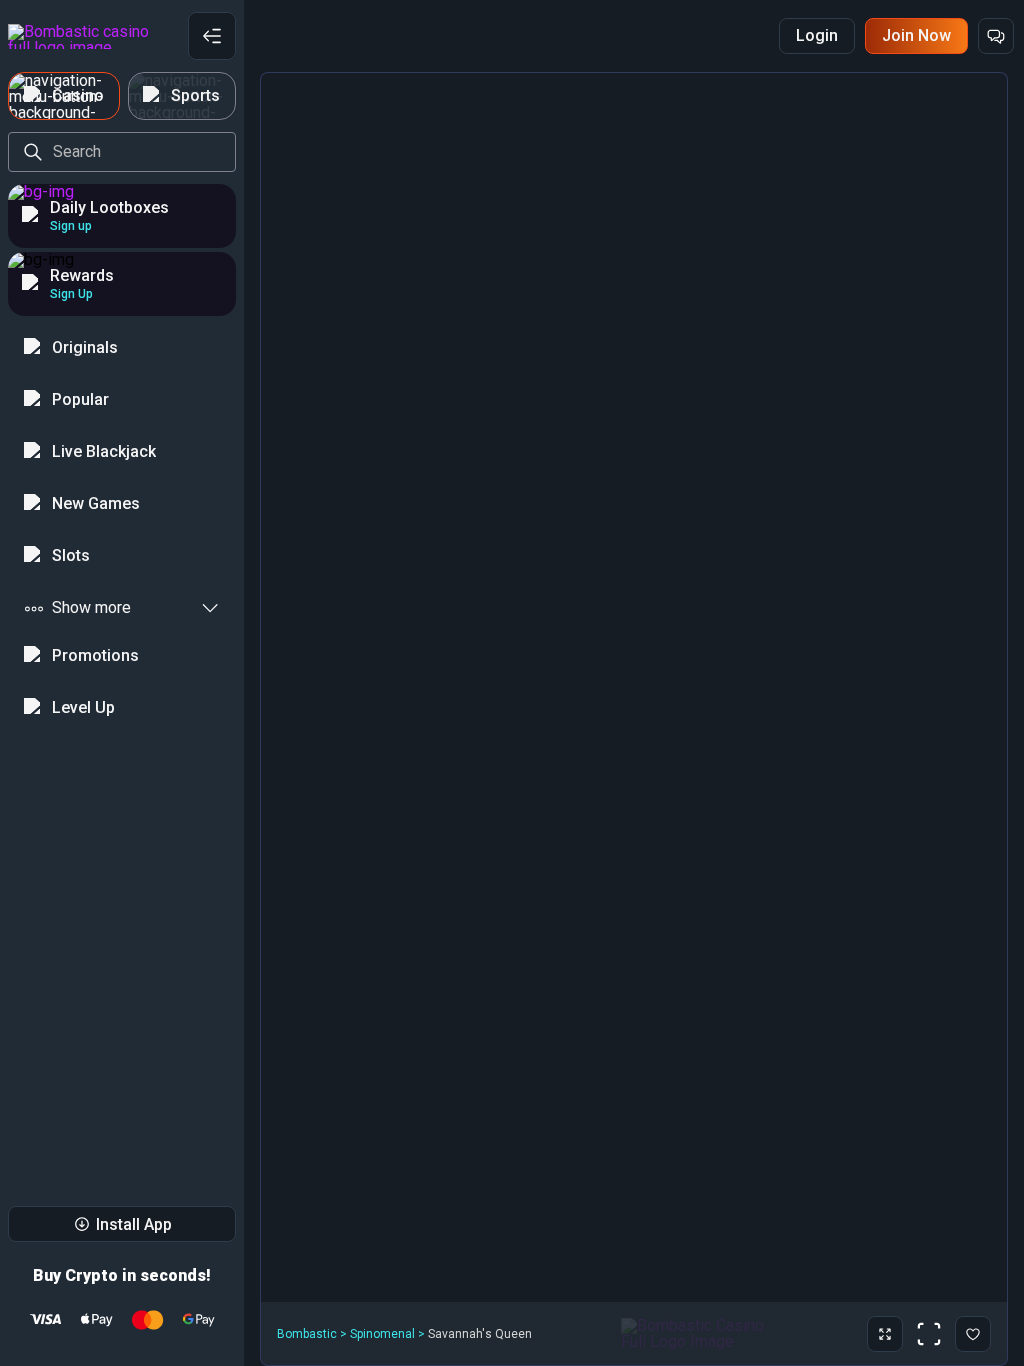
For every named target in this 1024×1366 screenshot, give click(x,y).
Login (817, 35)
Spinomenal (382, 1334)
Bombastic (307, 1334)
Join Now (916, 35)
